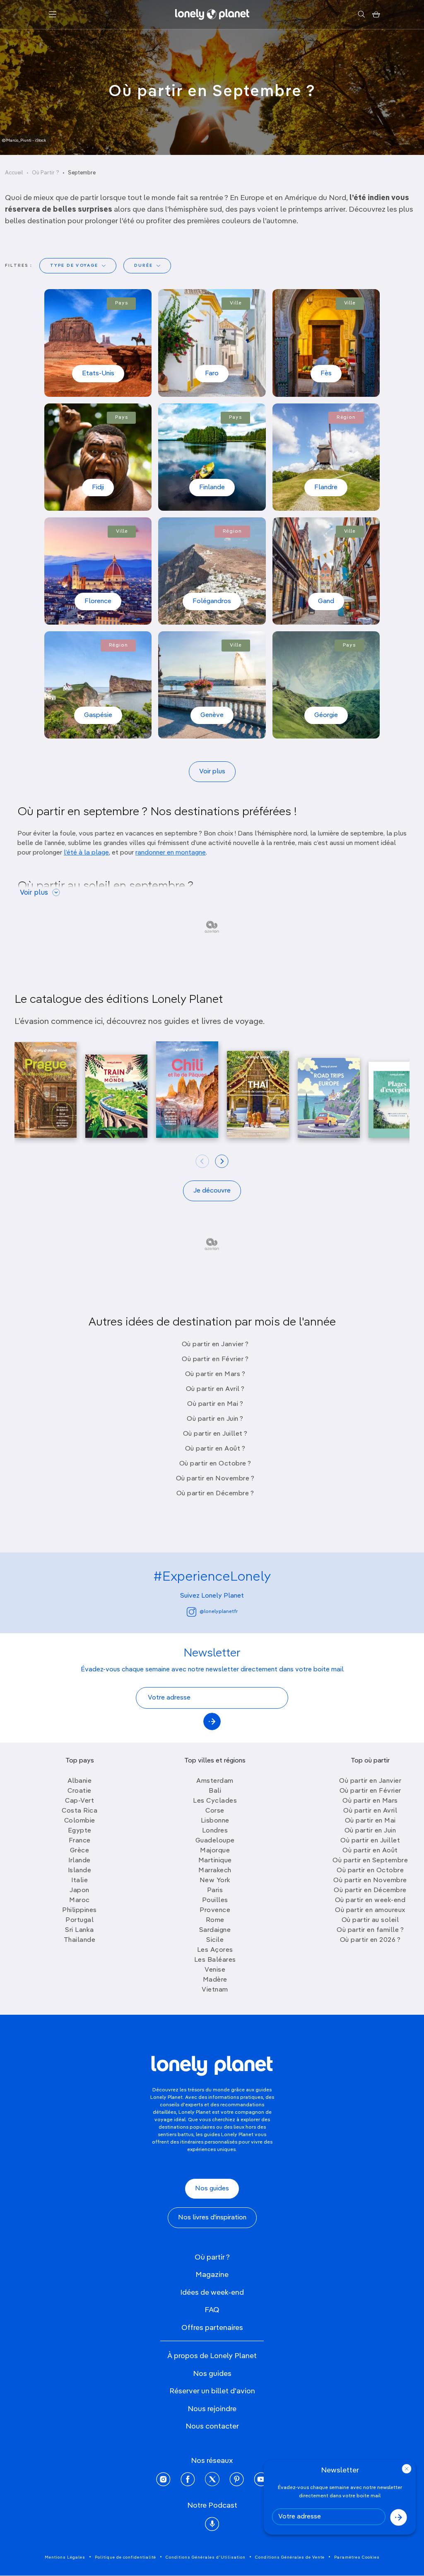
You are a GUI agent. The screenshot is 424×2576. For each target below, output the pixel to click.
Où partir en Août (370, 1851)
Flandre (326, 488)
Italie (79, 1881)
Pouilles (215, 1900)
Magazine (212, 2275)
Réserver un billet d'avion (212, 2391)
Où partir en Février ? (215, 1359)
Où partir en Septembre (370, 1861)
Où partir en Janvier (370, 1781)
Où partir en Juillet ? (215, 1434)
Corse (215, 1811)
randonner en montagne (171, 853)
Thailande (80, 1940)
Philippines (79, 1910)
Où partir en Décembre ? (215, 1494)
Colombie (80, 1821)
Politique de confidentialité (125, 2557)
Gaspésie (98, 715)
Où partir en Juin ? (215, 1419)
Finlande (212, 488)
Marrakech (215, 1871)
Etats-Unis (98, 374)
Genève (212, 715)
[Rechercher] (361, 14)
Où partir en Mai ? (215, 1404)
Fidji (98, 488)
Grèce (80, 1851)
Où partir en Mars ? (215, 1374)
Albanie (80, 1781)
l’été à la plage (86, 853)
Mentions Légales (65, 2557)
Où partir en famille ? (370, 1930)
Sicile (215, 1940)
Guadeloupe (215, 1841)
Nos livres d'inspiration (212, 2218)
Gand (326, 601)
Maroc (79, 1900)
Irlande (79, 1861)
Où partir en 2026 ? (370, 1940)
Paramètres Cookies (357, 2557)
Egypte (80, 1831)
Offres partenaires (212, 2328)
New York (215, 1881)
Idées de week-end (212, 2293)
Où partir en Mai (370, 1821)
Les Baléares (215, 1960)
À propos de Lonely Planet (212, 2356)
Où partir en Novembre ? (215, 1479)
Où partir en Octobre (370, 1871)
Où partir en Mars (370, 1801)
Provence (215, 1910)
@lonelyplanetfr (219, 1612)
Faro (212, 374)
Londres (215, 1831)
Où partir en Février (370, 1791)
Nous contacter (212, 2426)
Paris (215, 1890)
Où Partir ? (46, 173)
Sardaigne (215, 1930)
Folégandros (212, 601)
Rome (215, 1920)
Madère (215, 1980)
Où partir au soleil (370, 1920)
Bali (215, 1791)
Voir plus (212, 772)
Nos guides (212, 2189)
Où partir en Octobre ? (215, 1464)
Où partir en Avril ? (215, 1389)
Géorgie (326, 715)
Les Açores (215, 1950)
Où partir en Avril (370, 1811)
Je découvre (212, 1191)
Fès (326, 374)
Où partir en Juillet (370, 1841)
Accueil (14, 173)
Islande (80, 1871)
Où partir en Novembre (370, 1881)
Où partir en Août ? (215, 1449)
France (80, 1841)
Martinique (215, 1861)
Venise (215, 1970)
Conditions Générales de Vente (290, 2557)
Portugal (79, 1920)
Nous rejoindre (212, 2409)
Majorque (215, 1851)
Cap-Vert (79, 1801)
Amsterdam (215, 1781)
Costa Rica (79, 1811)
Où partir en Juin (370, 1831)
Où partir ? (212, 2257)
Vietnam (215, 1990)
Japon (79, 1890)
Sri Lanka (79, 1930)
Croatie (79, 1791)
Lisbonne (215, 1821)
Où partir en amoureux (370, 1910)
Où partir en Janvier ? (215, 1345)
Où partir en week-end (370, 1900)
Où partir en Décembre (370, 1890)
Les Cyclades (215, 1801)
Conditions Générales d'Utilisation (206, 2557)
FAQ (212, 2310)
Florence (98, 601)
